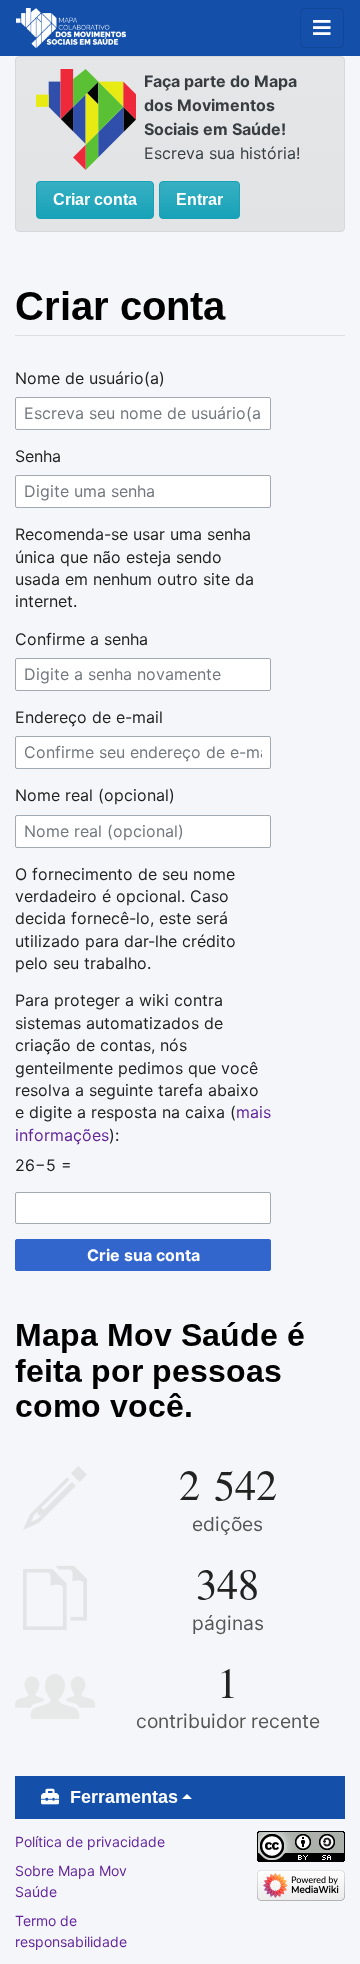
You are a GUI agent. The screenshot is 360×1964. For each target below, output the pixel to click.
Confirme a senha (81, 639)
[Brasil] (86, 118)
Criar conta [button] (95, 199)
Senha (38, 456)
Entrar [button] (199, 199)
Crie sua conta (143, 1255)
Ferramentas (124, 1797)
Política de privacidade (90, 1841)
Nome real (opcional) (95, 795)
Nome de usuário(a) (90, 378)
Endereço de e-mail (89, 717)
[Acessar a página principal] (71, 31)
